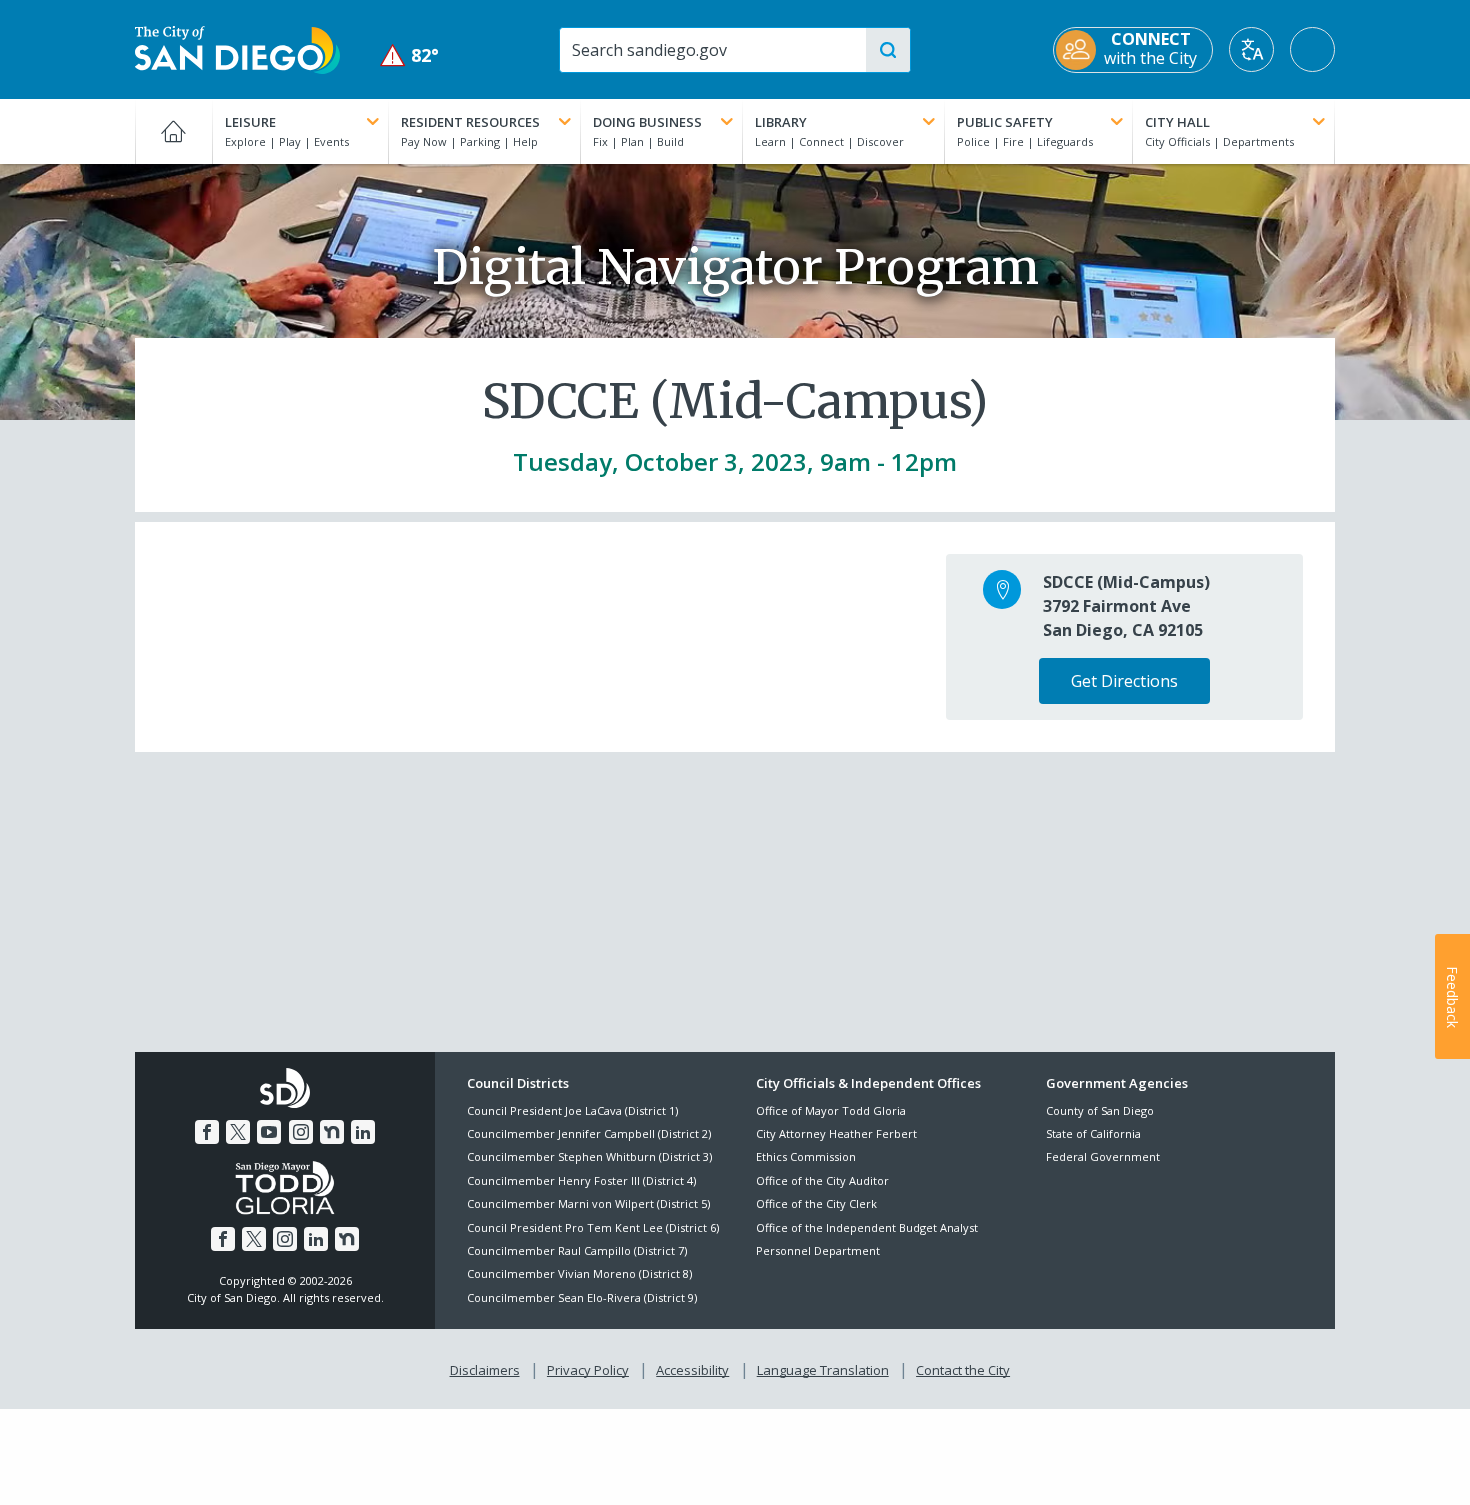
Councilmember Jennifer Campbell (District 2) (589, 1133)
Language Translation (823, 1370)
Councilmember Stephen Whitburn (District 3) (589, 1156)
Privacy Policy (588, 1370)
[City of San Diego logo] (237, 48)
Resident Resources (470, 122)
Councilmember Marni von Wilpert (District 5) (588, 1203)
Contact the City (963, 1370)
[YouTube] (269, 1132)
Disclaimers (485, 1370)
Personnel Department (818, 1250)
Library (781, 122)
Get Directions (1124, 681)
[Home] (173, 131)
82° (409, 55)
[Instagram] (301, 1132)
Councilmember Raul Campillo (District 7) (577, 1250)
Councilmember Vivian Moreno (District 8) (579, 1273)
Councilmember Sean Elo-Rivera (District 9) (582, 1297)
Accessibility (692, 1370)
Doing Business (647, 122)
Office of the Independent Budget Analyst (867, 1227)
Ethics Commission (806, 1156)
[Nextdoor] (332, 1132)
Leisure (250, 122)
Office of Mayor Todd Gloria (831, 1110)
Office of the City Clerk (816, 1203)
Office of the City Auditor (822, 1180)
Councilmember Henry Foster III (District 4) (581, 1180)
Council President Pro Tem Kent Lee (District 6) (593, 1227)
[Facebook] (207, 1132)
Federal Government (1103, 1156)
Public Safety (1005, 122)
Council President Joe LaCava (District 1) (572, 1110)
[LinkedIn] (363, 1132)
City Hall (1177, 122)
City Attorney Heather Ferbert (836, 1133)
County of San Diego (1100, 1110)
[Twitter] (238, 1132)
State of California (1093, 1133)
